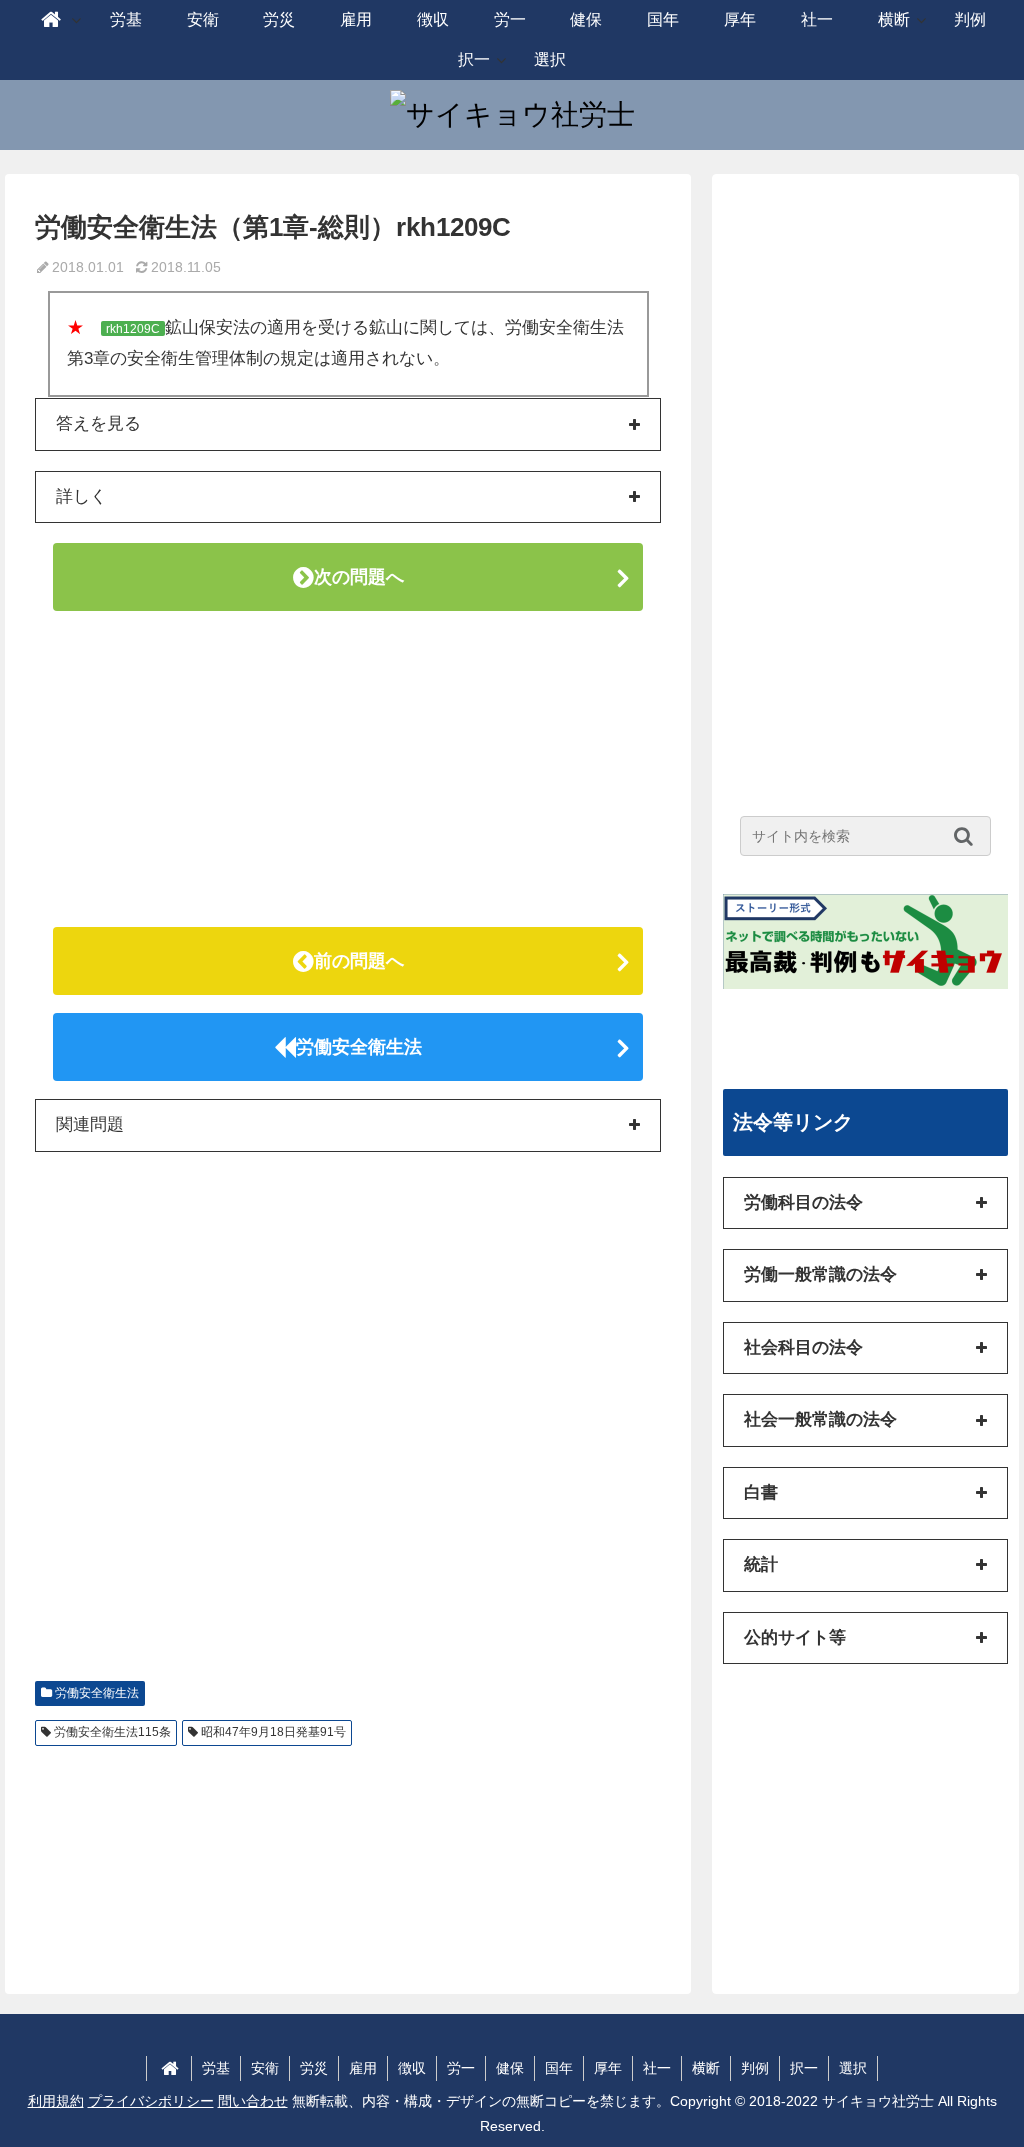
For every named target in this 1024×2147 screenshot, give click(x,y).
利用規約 (56, 2101)
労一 (461, 2068)
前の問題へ (359, 961)
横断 (706, 2068)
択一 (804, 2068)
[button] (968, 836)
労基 (216, 2068)
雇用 (363, 2068)
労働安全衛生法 (359, 1047)
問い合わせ (253, 2101)
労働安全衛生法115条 (112, 1732)
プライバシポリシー (151, 2101)
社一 (657, 2068)
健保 (510, 2068)
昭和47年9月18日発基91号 (273, 1732)
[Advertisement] (348, 769)
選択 (853, 2068)
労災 (314, 2068)
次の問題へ (359, 577)
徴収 (412, 2068)
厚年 (608, 2068)
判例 (755, 2068)
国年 (559, 2068)
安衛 (265, 2068)
